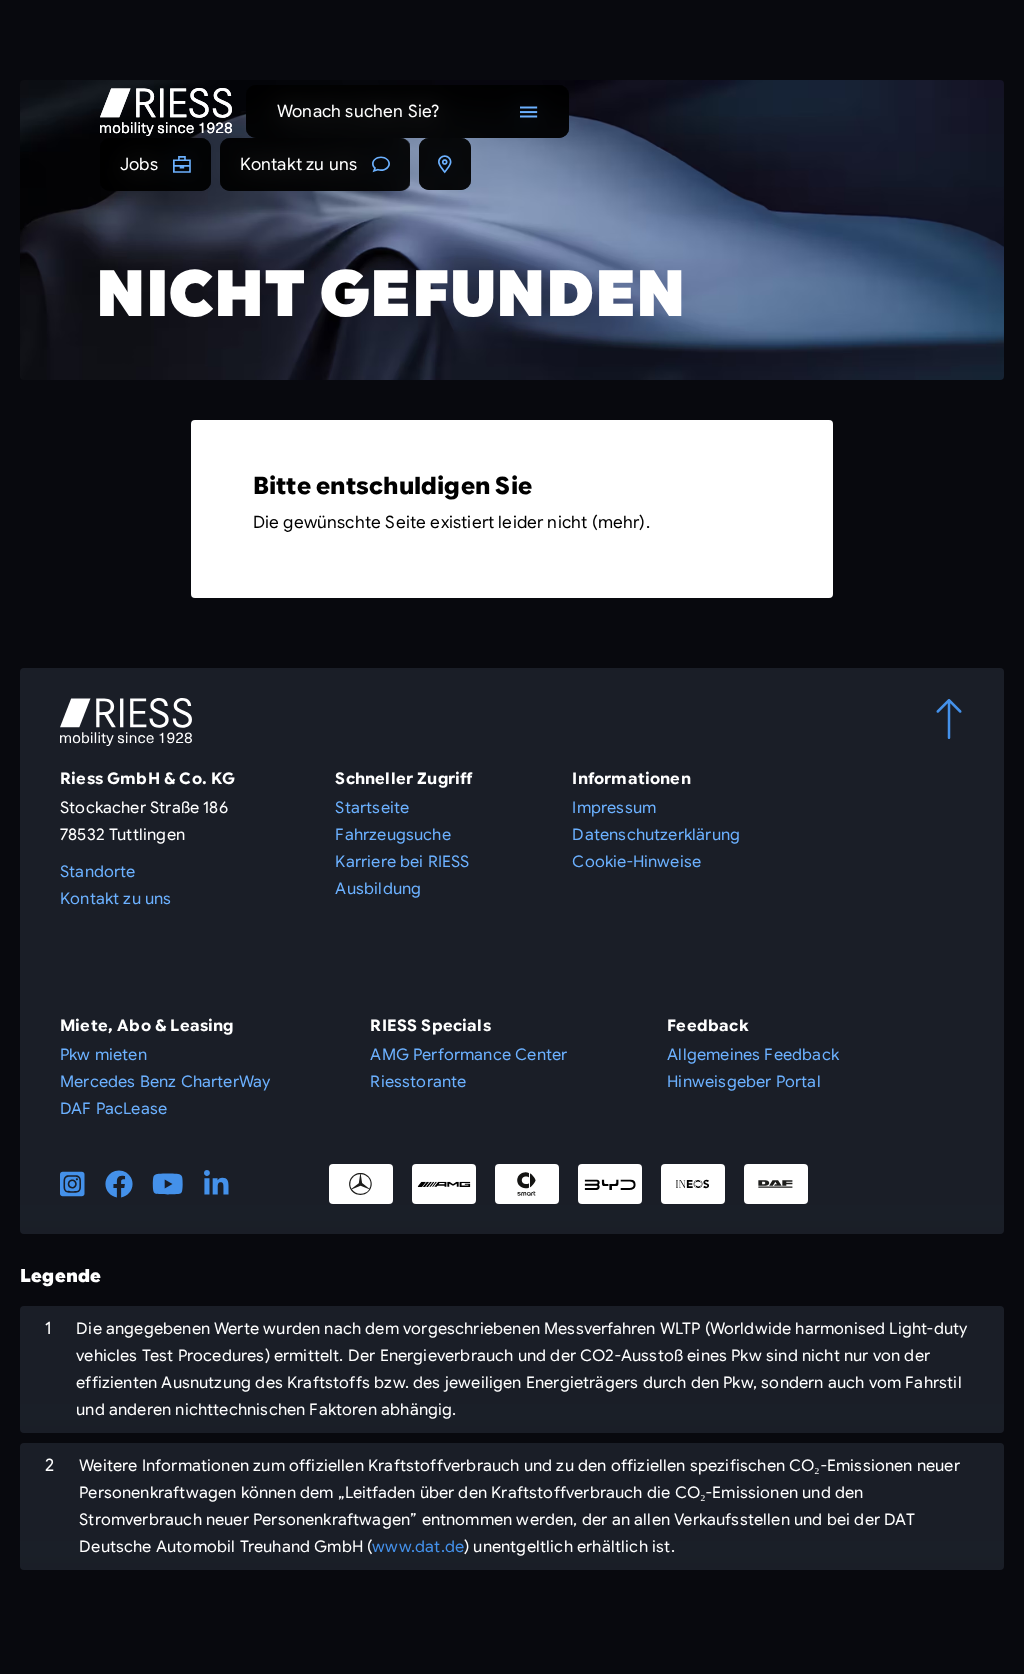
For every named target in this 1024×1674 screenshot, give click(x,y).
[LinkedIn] (216, 1184)
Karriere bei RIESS (402, 862)
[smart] (527, 1184)
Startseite (372, 808)
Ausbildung (378, 889)
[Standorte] (445, 164)
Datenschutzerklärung (656, 835)
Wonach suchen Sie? (358, 111)
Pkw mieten (103, 1055)
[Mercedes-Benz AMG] (444, 1184)
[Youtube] (168, 1184)
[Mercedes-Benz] (361, 1184)
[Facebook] (119, 1184)
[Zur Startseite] (166, 112)
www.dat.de (418, 1547)
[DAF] (776, 1184)
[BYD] (610, 1184)
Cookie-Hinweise (636, 862)
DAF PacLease (113, 1109)
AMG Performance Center (468, 1055)
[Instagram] (72, 1184)
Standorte (98, 872)
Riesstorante (418, 1082)
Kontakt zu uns (299, 164)
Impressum (614, 808)
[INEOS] (693, 1184)
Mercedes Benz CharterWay (165, 1082)
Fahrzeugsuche (392, 835)
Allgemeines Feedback (753, 1055)
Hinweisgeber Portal (743, 1082)
